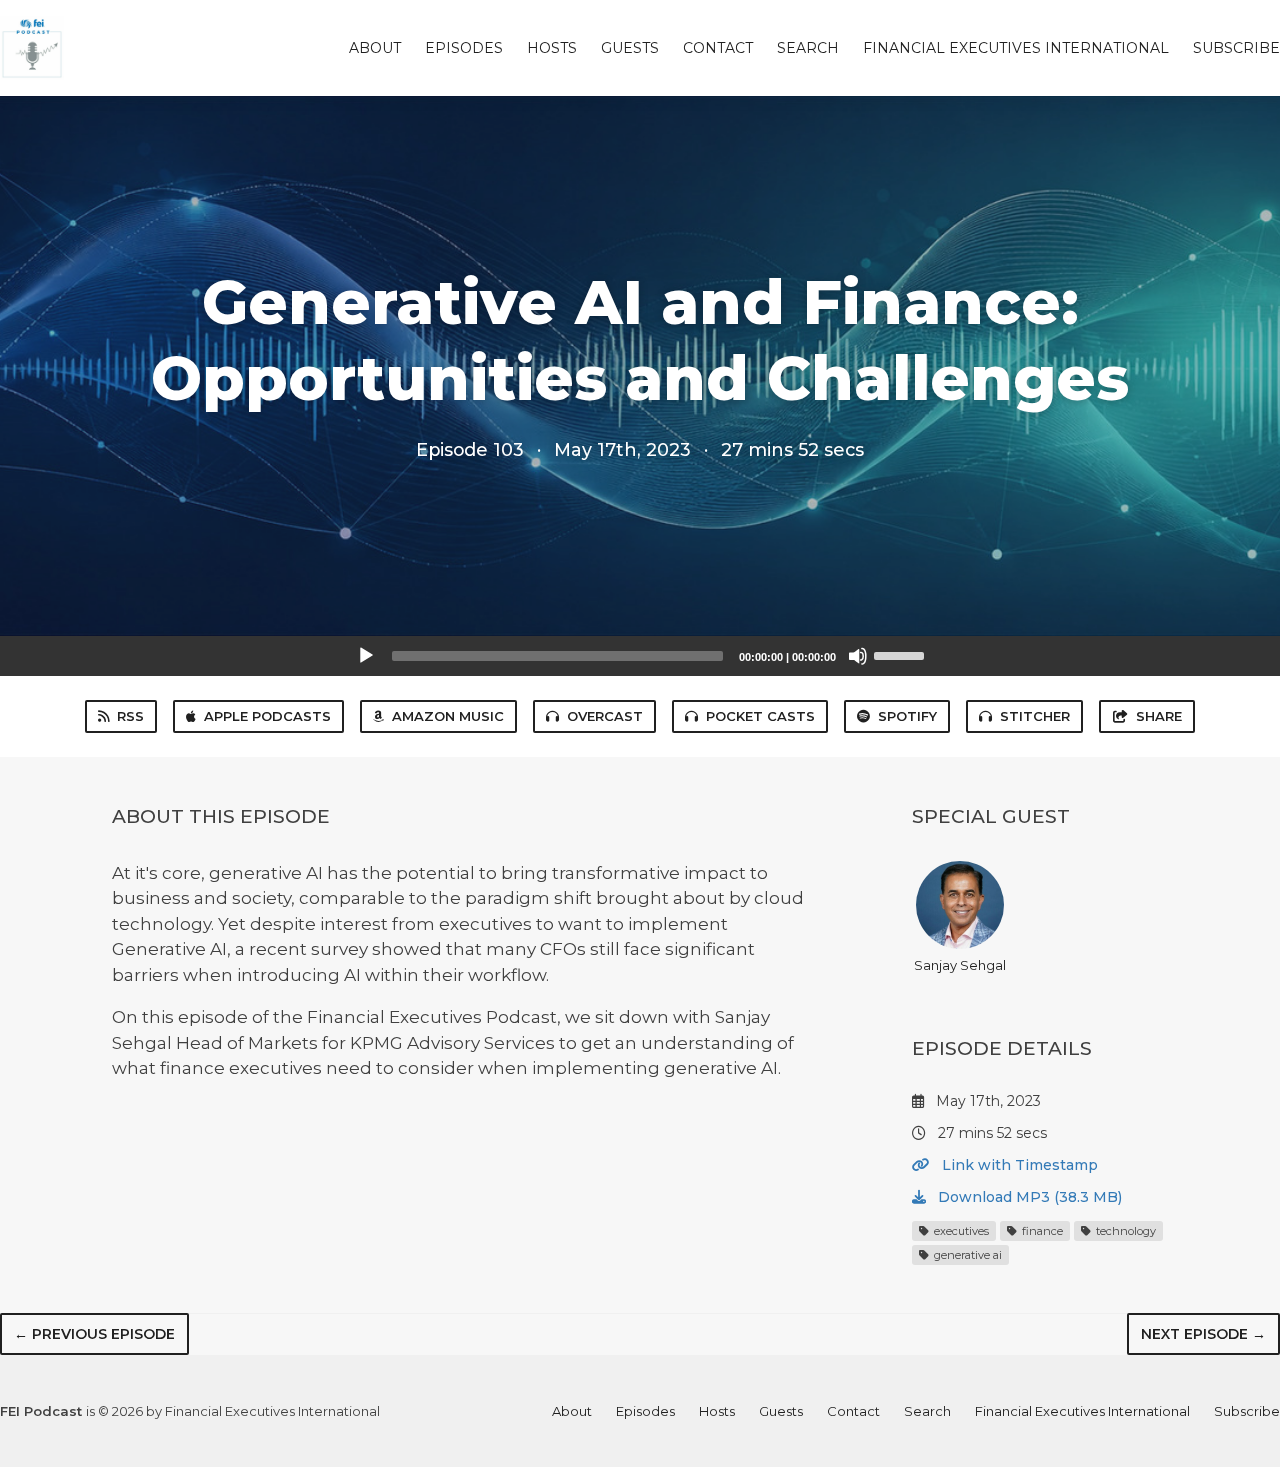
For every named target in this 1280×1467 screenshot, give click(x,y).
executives (960, 1231)
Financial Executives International (1016, 48)
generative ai (966, 1255)
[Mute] (858, 656)
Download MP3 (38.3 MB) (1028, 1197)
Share (1159, 716)
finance (1041, 1231)
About (375, 48)
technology (1124, 1231)
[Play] (366, 656)
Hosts (552, 48)
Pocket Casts (760, 716)
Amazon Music (448, 716)
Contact (718, 48)
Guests (630, 48)
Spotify (907, 716)
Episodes (464, 48)
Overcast (605, 716)
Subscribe (1236, 48)
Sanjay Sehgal (960, 965)
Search (808, 48)
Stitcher (1035, 716)
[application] (640, 656)
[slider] (902, 654)
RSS (130, 716)
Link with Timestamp (1018, 1165)
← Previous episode (94, 1334)
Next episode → (1203, 1334)
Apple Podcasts (267, 716)
